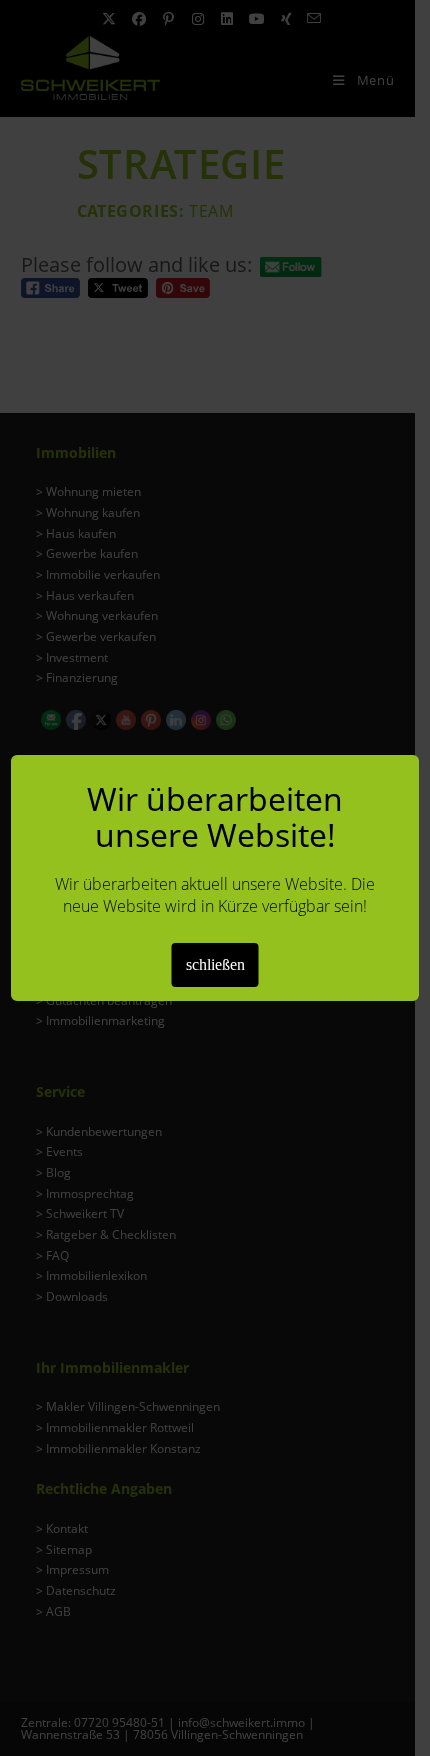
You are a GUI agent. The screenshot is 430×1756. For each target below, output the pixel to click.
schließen (215, 964)
